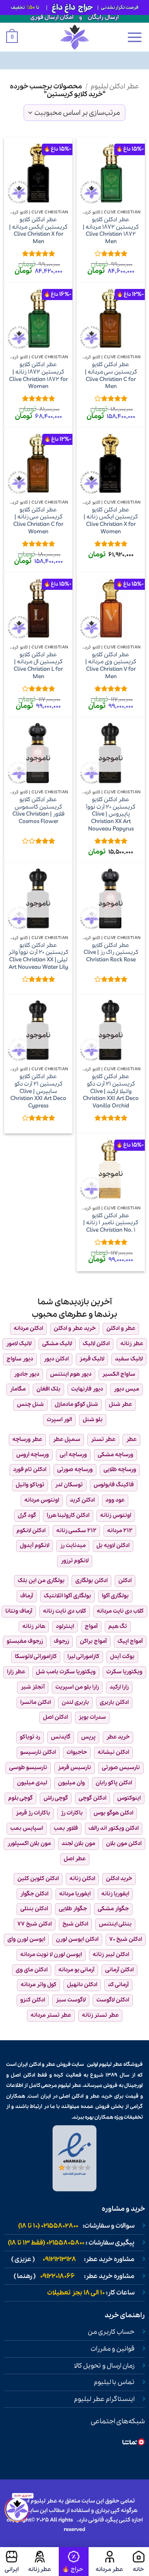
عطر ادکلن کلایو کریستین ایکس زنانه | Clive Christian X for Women (111, 521)
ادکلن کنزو (33, 2000)
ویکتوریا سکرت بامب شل (66, 1672)
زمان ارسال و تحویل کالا (104, 2366)
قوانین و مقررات (113, 2349)
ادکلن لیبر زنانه (111, 1955)
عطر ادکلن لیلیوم (115, 86)
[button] (135, 37)
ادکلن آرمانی (119, 1970)
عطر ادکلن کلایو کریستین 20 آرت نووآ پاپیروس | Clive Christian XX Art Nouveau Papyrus (111, 814)
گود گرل (27, 1515)
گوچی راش (56, 1798)
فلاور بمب (66, 1828)
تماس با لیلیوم (114, 2382)
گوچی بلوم (20, 1798)
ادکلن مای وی (32, 1970)
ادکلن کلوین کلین (38, 1879)
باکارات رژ (72, 1813)
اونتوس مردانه (42, 1500)
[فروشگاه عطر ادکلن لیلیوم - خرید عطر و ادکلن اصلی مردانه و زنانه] (74, 37)
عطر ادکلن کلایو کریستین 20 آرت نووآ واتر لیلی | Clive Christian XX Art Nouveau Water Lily (38, 957)
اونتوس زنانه (116, 1515)
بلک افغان (48, 1389)
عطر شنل (120, 1404)
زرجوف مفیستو (25, 1641)
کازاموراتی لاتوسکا (36, 1657)
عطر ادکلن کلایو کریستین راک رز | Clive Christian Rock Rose (111, 953)
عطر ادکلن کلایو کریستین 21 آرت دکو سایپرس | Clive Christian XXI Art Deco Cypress (38, 1091)
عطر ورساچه (27, 1439)
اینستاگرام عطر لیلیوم (104, 2399)
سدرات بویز (92, 1717)
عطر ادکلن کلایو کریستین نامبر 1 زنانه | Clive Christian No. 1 (111, 1223)
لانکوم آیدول (35, 1546)
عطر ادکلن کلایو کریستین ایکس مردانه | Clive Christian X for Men (38, 231)
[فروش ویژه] (74, 2562)
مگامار (18, 1389)
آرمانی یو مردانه (76, 1970)
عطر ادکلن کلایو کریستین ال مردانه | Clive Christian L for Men (38, 666)
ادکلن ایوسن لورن (77, 1939)
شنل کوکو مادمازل (76, 1404)
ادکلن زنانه (82, 1879)
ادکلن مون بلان (124, 1844)
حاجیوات (77, 1752)
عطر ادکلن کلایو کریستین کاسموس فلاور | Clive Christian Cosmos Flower (38, 811)
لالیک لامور (19, 1344)
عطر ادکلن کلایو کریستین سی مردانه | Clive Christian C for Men (111, 376)
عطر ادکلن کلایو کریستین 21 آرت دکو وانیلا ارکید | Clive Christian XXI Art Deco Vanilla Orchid (111, 1091)
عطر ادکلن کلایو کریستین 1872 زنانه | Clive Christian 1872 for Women (38, 376)
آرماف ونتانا (19, 1611)
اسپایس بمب (27, 1828)
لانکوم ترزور (75, 1561)
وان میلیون (71, 1783)
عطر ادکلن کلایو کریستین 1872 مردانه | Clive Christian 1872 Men (111, 231)
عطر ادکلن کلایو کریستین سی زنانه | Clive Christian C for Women (38, 521)
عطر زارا (16, 1672)
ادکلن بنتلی (34, 1909)
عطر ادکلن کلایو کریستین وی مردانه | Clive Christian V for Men (111, 666)
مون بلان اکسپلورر (29, 1844)
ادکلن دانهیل (82, 1985)
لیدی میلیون (32, 1783)
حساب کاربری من (111, 2332)
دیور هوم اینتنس (71, 1374)
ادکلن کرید (82, 1500)
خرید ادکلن (119, 1879)
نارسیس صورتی (121, 1768)
